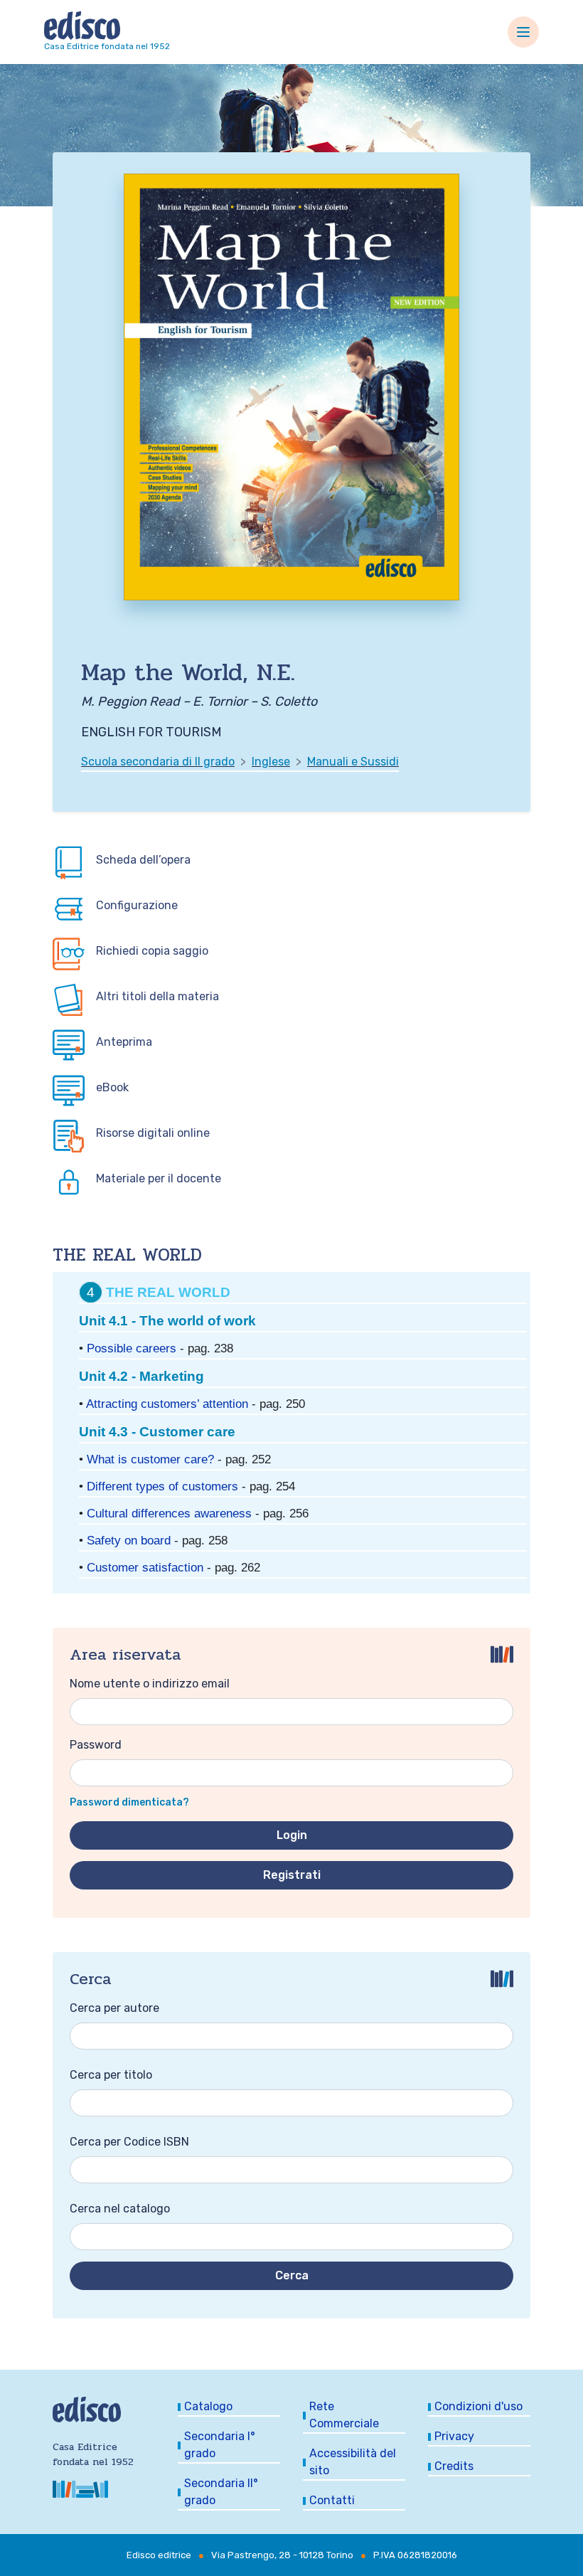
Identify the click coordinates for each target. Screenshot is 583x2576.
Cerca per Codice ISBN (129, 2142)
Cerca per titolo (111, 2075)
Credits (454, 2466)
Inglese (271, 762)
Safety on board (129, 1540)
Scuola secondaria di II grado (158, 762)
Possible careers (132, 1348)
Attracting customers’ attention (167, 1404)
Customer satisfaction (145, 1567)
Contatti (332, 2500)
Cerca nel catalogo (120, 2209)
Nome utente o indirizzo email (150, 1684)
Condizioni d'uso (478, 2406)
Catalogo (208, 2406)
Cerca (292, 2275)
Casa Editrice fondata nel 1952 (107, 46)
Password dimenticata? (129, 1802)
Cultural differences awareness (169, 1513)
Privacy (454, 2436)
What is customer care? (150, 1459)
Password (96, 1745)
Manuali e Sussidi (353, 762)
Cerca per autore (114, 2008)
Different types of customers (162, 1486)
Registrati (292, 1875)
